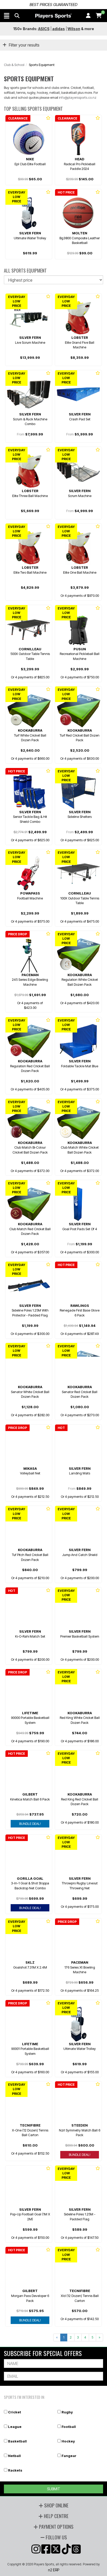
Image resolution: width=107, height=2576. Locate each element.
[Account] (88, 16)
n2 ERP (54, 2570)
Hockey (68, 2441)
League (15, 2427)
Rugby (67, 2412)
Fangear (69, 2456)
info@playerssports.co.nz (78, 97)
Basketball (17, 2441)
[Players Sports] (53, 16)
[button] (7, 16)
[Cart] (99, 16)
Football (69, 2427)
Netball (14, 2456)
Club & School (14, 65)
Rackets (15, 2470)
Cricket (15, 2412)
